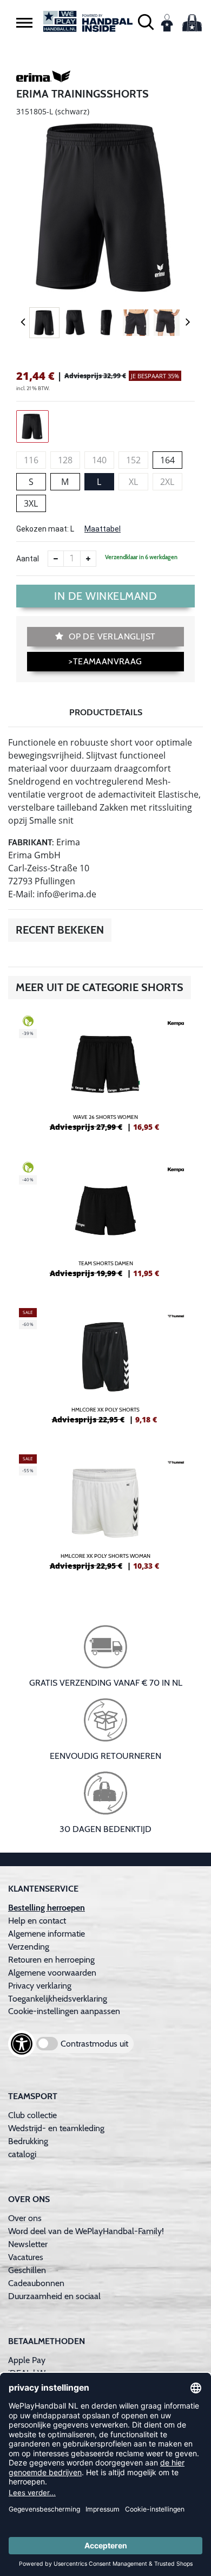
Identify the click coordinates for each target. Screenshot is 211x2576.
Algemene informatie (47, 1934)
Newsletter (28, 2244)
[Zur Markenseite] (43, 78)
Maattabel (103, 529)
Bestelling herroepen (47, 1908)
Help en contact (37, 1921)
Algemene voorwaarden (52, 1973)
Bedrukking (28, 2141)
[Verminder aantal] (56, 559)
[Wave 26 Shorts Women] (105, 1078)
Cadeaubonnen (36, 2283)
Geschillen (27, 2270)
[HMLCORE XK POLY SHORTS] (105, 1370)
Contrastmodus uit (94, 2044)
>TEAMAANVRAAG (105, 661)
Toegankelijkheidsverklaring (58, 1999)
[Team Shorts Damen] (105, 1224)
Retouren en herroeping (51, 1960)
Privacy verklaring (40, 1986)
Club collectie (32, 2115)
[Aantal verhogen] (88, 559)
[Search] (146, 21)
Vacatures (26, 2257)
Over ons (25, 2218)
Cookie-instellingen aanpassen (64, 2011)
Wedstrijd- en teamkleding (56, 2128)
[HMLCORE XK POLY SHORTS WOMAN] (105, 1517)
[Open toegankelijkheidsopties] (22, 2044)
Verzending (29, 1947)
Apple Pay (27, 2360)
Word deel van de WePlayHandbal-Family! (86, 2231)
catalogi (22, 2154)
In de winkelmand (105, 596)
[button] (24, 22)
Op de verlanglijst (111, 636)
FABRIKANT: (31, 842)
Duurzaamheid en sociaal (54, 2296)
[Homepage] (88, 21)
